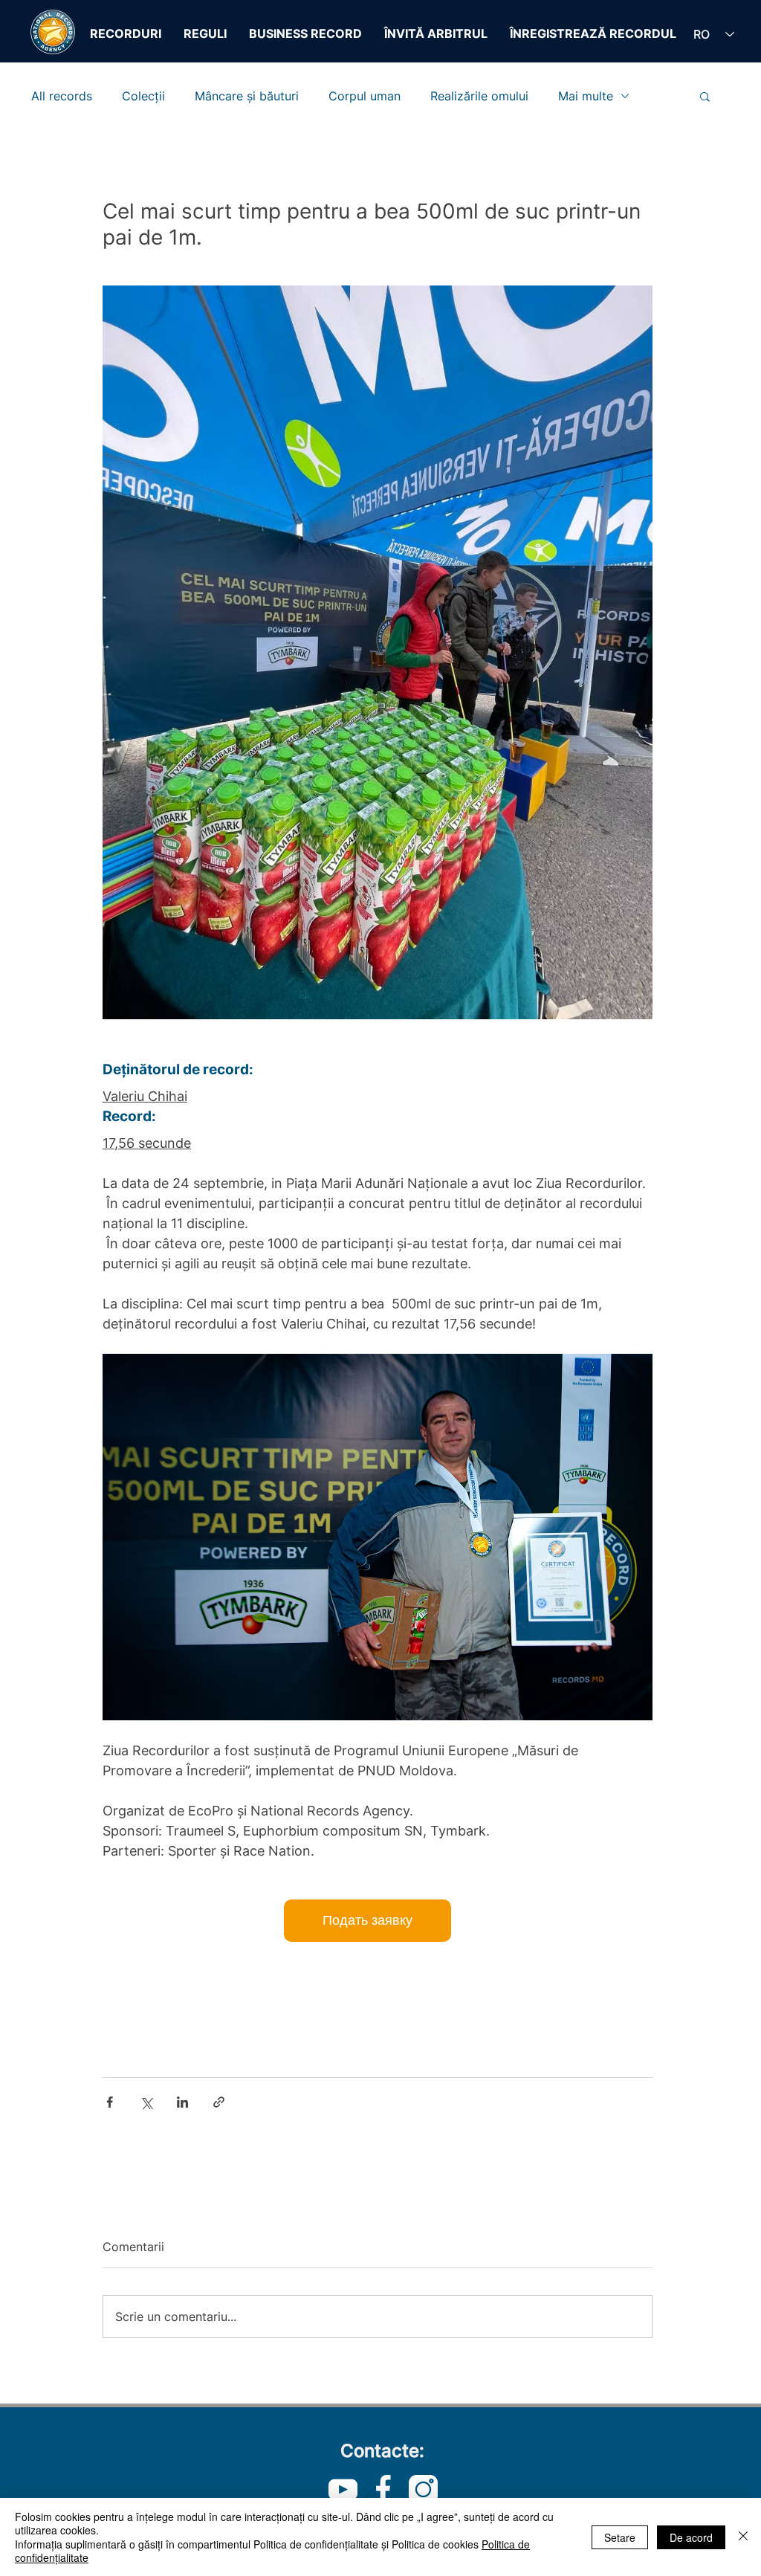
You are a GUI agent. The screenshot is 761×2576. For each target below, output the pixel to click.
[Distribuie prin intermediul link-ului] (219, 2102)
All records (62, 96)
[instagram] (423, 2489)
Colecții (143, 96)
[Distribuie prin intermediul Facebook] (110, 2102)
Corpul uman (365, 96)
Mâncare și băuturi (247, 96)
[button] (705, 96)
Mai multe (586, 96)
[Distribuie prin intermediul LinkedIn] (182, 2102)
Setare (620, 2537)
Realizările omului (479, 96)
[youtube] (343, 2489)
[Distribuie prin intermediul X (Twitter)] (146, 2102)
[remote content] (378, 1921)
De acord (691, 2537)
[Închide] (743, 2537)
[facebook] (383, 2489)
